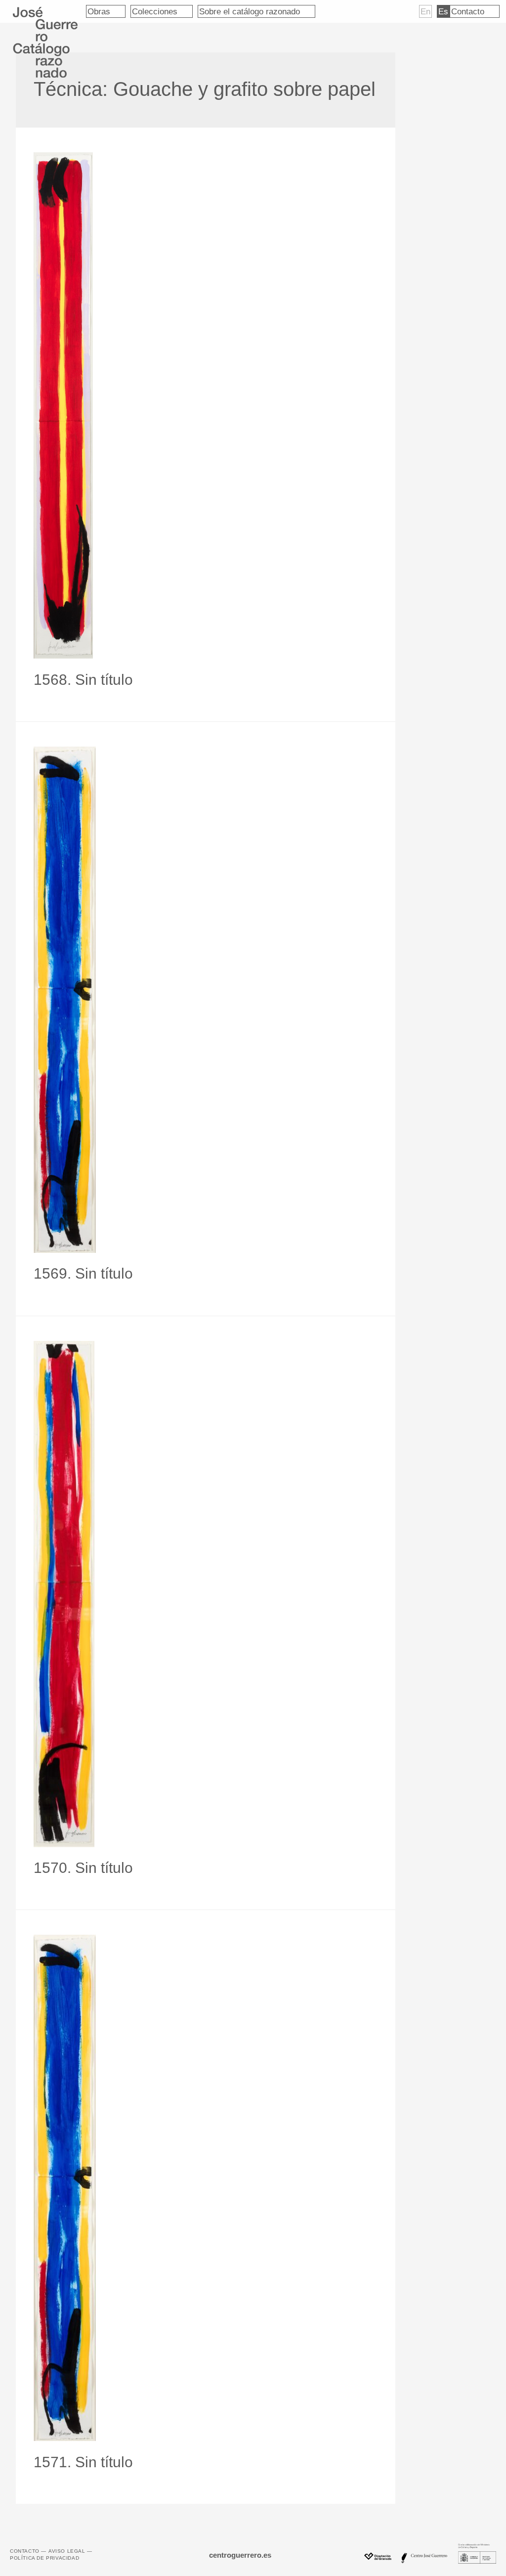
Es (443, 11)
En (425, 11)
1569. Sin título (83, 1273)
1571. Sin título (83, 2462)
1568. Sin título (83, 680)
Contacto (468, 11)
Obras (99, 11)
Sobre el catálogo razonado (250, 11)
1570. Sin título (83, 1868)
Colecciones (155, 11)
